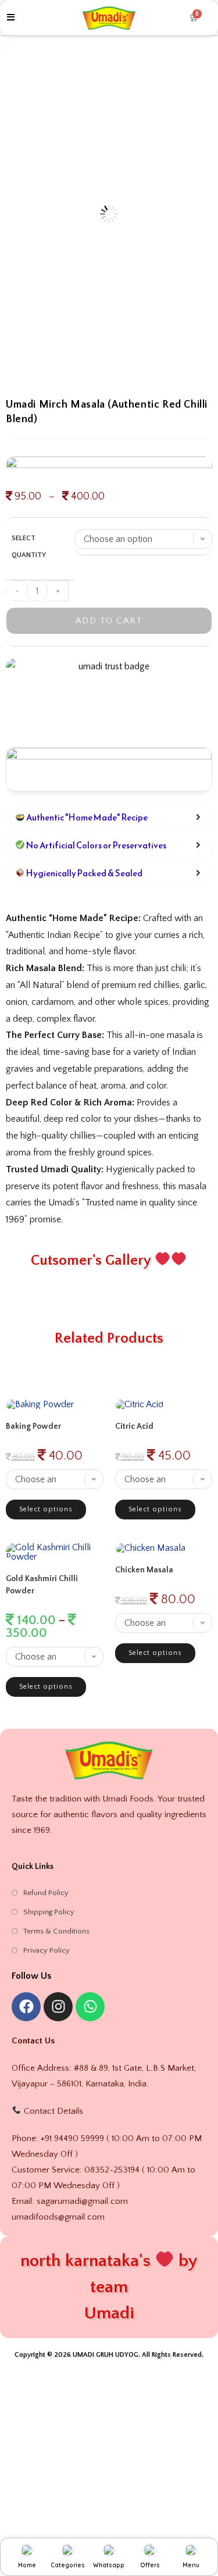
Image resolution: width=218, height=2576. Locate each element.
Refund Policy (46, 1893)
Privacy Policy (47, 1950)
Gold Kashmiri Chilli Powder (42, 1585)
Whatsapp (109, 2565)
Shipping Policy (49, 1912)
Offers (150, 2565)
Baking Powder (33, 1426)
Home (27, 2565)
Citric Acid (134, 1426)
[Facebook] (26, 2007)
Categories (68, 2565)
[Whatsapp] (90, 2007)
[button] (197, 57)
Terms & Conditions (56, 1931)
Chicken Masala (144, 1570)
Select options (46, 1509)
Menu (191, 2565)
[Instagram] (58, 2007)
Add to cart (109, 621)
